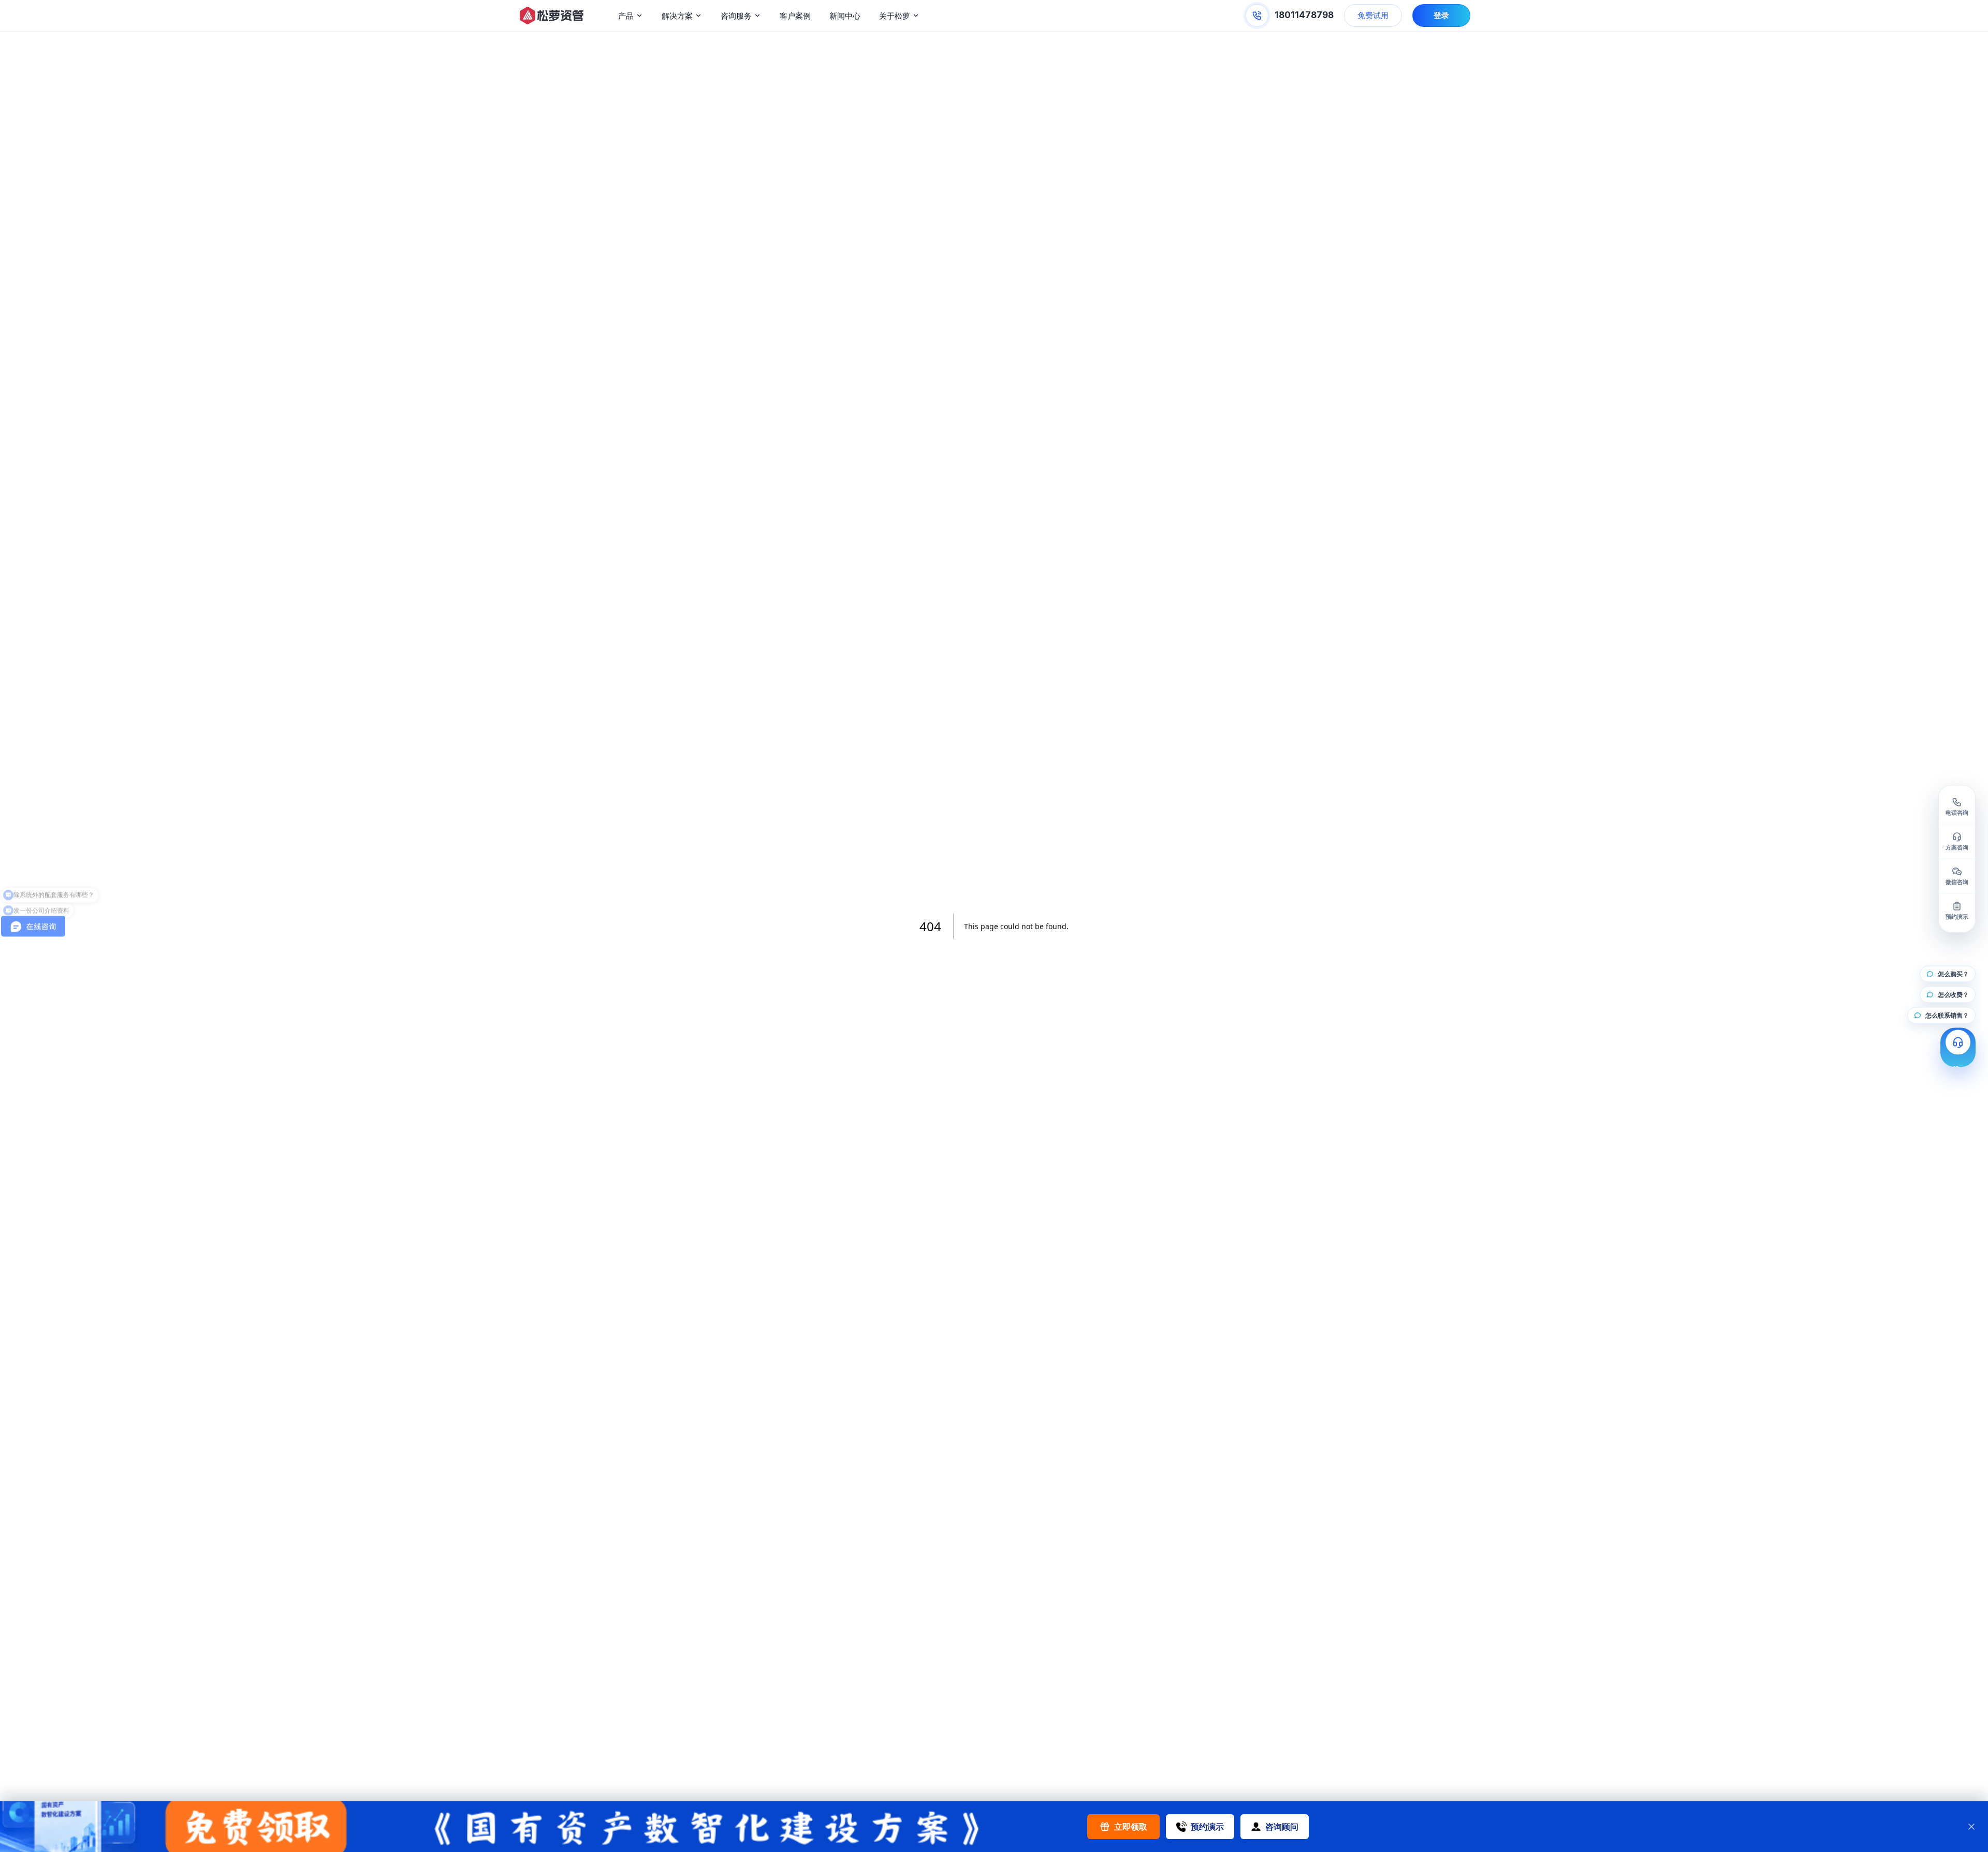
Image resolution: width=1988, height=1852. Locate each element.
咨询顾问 (1282, 1827)
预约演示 (1207, 1827)
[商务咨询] (1958, 1048)
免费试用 (1373, 15)
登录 (1441, 15)
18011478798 (1304, 15)
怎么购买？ (1953, 974)
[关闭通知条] (1971, 1827)
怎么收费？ (1953, 995)
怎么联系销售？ (1947, 1015)
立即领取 (1131, 1827)
